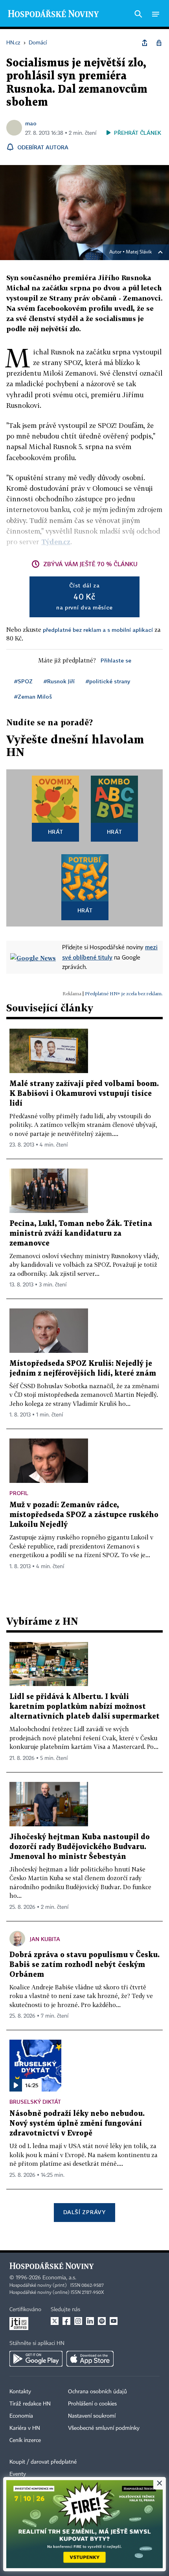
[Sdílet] (145, 43)
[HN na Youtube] (114, 2321)
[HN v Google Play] (36, 2359)
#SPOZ (23, 681)
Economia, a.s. (59, 2278)
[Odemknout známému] (159, 43)
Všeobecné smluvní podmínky (104, 2428)
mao (31, 123)
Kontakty (20, 2392)
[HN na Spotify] (102, 2321)
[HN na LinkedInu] (90, 2321)
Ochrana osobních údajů (97, 2392)
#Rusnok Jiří (59, 681)
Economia (21, 2416)
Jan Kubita (45, 1939)
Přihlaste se (116, 660)
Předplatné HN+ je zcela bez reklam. (124, 994)
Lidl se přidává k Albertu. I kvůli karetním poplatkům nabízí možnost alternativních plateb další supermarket (84, 1707)
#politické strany (108, 681)
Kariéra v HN (25, 2428)
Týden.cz (56, 542)
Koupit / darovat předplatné (43, 2462)
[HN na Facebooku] (66, 2321)
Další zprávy (84, 2212)
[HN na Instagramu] (78, 2321)
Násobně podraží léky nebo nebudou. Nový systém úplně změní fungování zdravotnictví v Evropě (77, 2124)
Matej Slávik (139, 252)
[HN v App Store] (90, 2359)
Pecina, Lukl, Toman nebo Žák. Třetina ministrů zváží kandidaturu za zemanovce (81, 1234)
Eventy (18, 2474)
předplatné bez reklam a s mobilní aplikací (98, 630)
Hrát (56, 832)
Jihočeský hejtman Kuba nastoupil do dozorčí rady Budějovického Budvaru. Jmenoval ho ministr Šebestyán (80, 1847)
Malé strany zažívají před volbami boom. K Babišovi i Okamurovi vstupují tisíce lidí (84, 1094)
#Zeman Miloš (33, 696)
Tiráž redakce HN (30, 2404)
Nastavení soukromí (92, 2416)
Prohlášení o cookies (92, 2404)
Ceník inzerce (25, 2440)
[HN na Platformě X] (55, 2321)
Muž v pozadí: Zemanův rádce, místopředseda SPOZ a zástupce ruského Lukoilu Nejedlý (84, 1515)
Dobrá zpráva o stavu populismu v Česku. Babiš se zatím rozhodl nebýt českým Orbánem (84, 1965)
